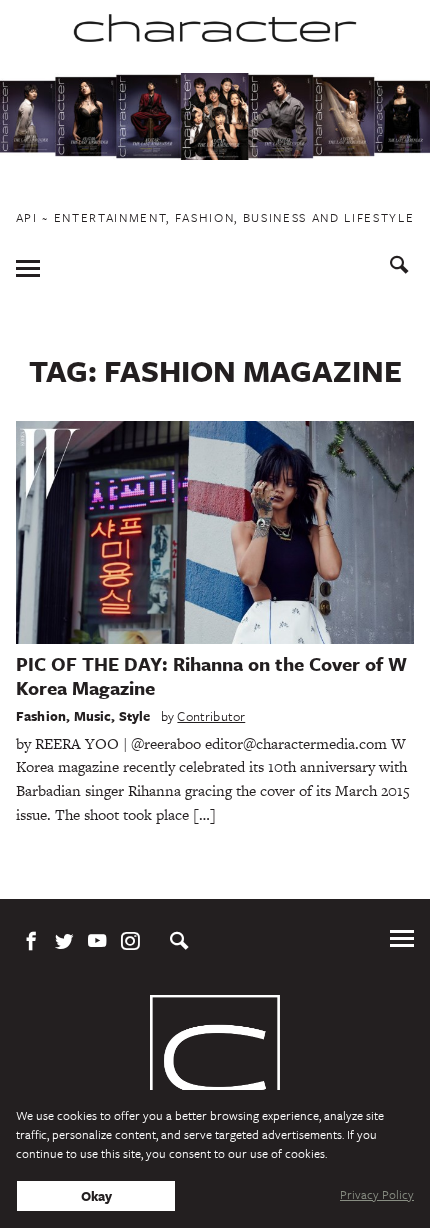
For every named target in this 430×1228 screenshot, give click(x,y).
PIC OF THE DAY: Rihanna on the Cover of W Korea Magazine (211, 675)
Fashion (41, 716)
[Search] (399, 267)
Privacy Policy (377, 1194)
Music (93, 716)
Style (135, 716)
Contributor (211, 716)
